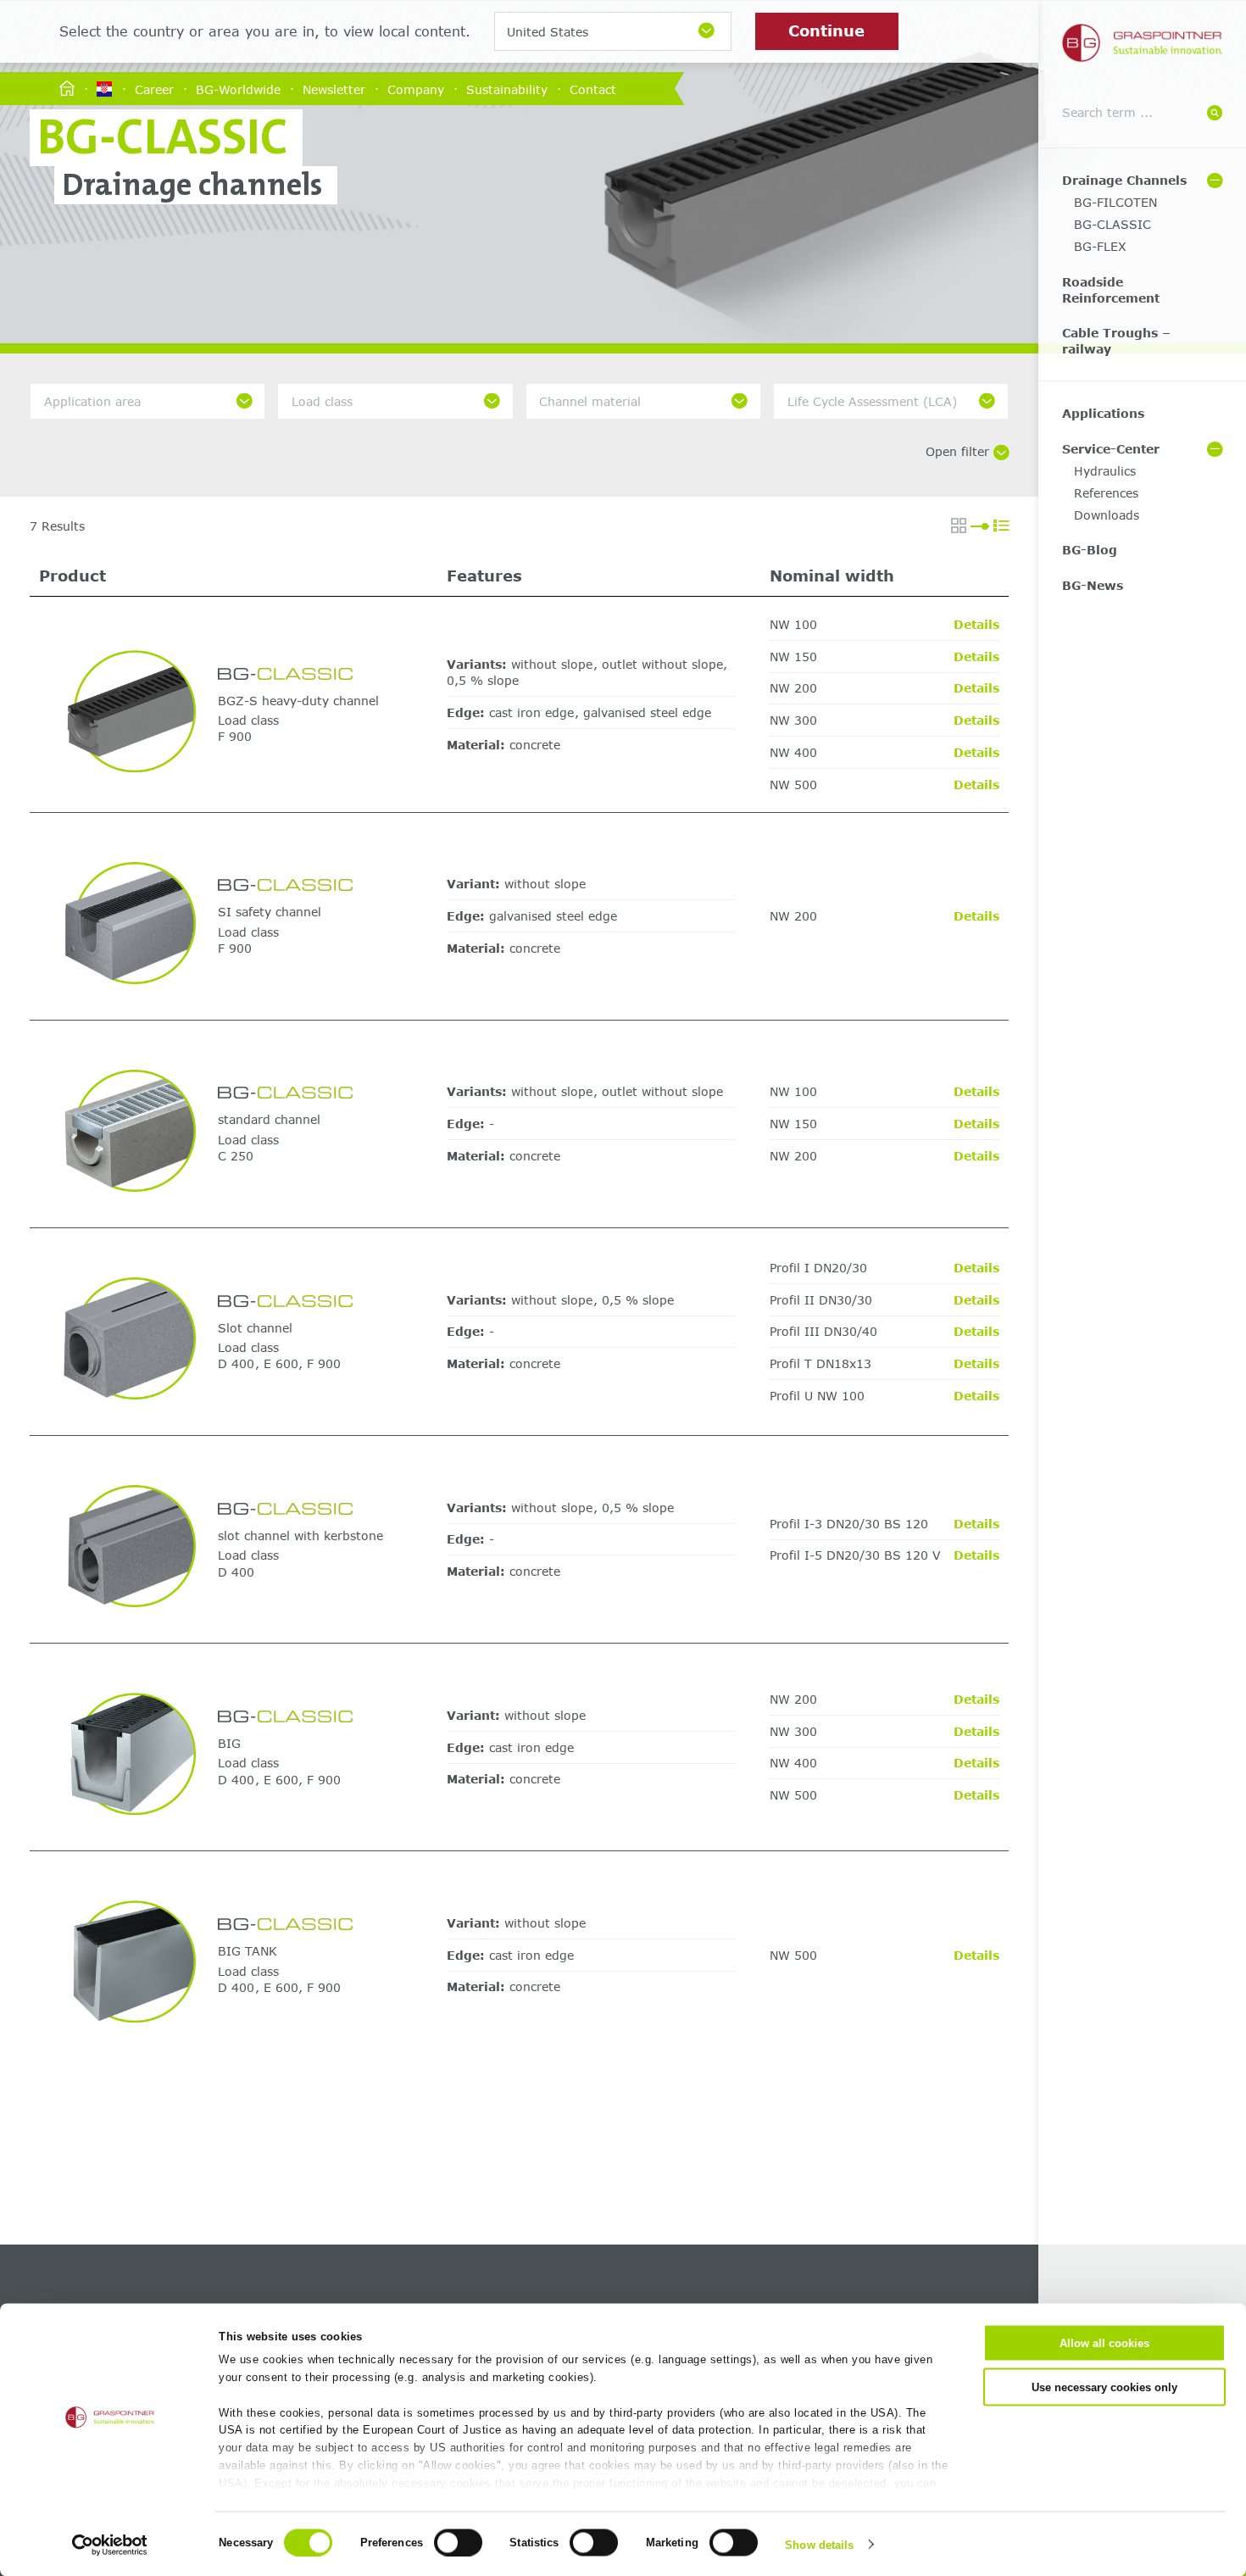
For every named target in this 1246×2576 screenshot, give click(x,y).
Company (416, 89)
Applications (1103, 413)
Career (154, 89)
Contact (593, 89)
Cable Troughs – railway (1116, 341)
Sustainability (507, 89)
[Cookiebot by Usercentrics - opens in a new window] (110, 2545)
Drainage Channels (1124, 180)
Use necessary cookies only (1104, 2387)
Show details (819, 2544)
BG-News (1093, 585)
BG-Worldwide (238, 89)
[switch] (458, 2542)
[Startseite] (67, 89)
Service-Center (1111, 449)
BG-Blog (1090, 550)
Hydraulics (1105, 471)
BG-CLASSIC (1112, 224)
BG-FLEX (1100, 246)
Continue (826, 31)
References (1106, 493)
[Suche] (1215, 113)
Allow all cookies (1104, 2343)
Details (976, 624)
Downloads (1107, 515)
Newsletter (334, 89)
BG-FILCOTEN (1115, 202)
